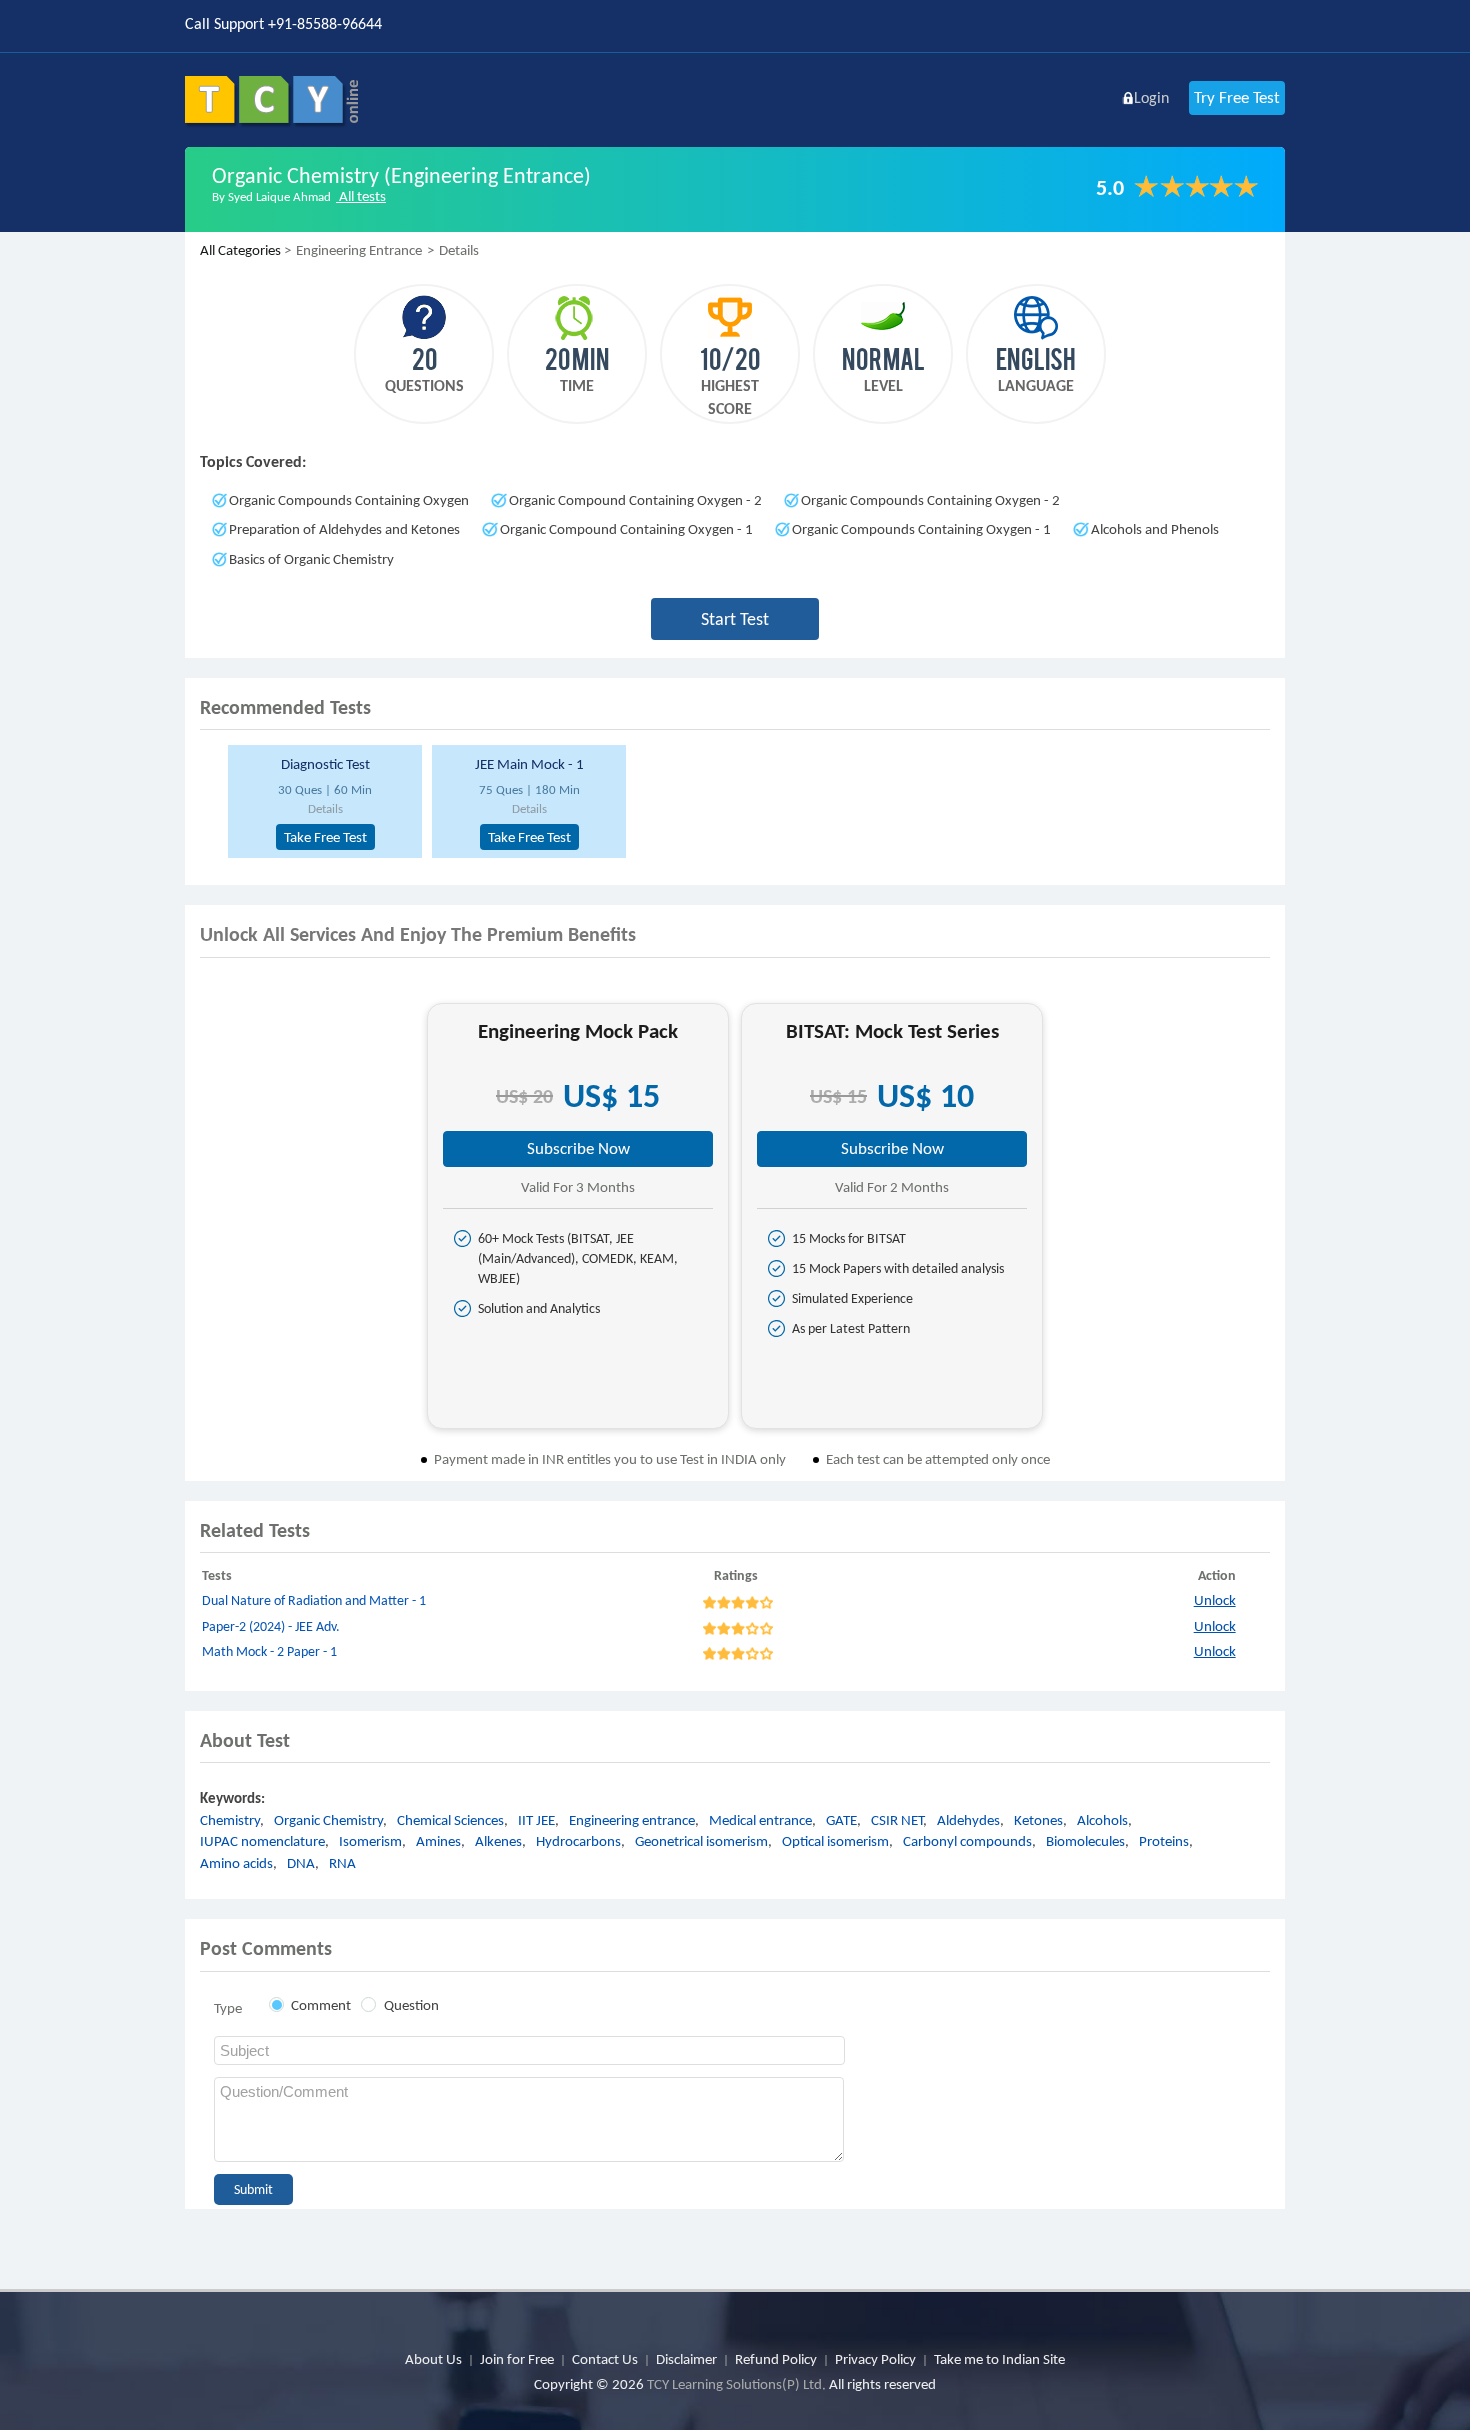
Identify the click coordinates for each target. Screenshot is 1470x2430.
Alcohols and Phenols (1155, 529)
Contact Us (605, 2359)
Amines (438, 1841)
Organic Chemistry (328, 1820)
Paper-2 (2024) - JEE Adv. (271, 1626)
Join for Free (517, 2359)
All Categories (240, 250)
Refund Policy (776, 2359)
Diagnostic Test (325, 764)
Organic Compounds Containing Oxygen (349, 500)
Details (325, 808)
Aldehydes (968, 1820)
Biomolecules (1085, 1841)
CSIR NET (897, 1820)
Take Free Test (325, 837)
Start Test (735, 619)
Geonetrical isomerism (701, 1841)
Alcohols (1102, 1820)
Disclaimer (686, 2359)
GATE (841, 1820)
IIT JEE (536, 1820)
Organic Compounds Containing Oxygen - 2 (930, 500)
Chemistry (230, 1820)
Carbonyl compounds (967, 1841)
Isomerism (370, 1841)
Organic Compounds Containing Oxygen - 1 (921, 529)
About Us (433, 2359)
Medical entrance (760, 1820)
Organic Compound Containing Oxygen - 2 (635, 500)
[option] (322, 801)
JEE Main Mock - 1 (529, 764)
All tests (361, 196)
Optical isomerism (835, 1841)
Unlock (1215, 1600)
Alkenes (498, 1841)
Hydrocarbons (578, 1841)
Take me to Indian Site (999, 2359)
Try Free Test (1237, 97)
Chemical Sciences (450, 1820)
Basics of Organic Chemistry (311, 559)
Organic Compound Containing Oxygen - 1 (626, 529)
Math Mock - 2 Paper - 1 (269, 1651)
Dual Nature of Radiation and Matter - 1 (314, 1600)
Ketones (1038, 1820)
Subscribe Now (578, 1148)
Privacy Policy (875, 2359)
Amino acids (236, 1863)
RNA (342, 1863)
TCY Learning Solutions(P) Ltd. (736, 2384)
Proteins (1164, 1841)
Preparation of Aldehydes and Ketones (344, 529)
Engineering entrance (632, 1820)
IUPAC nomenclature (262, 1841)
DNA (301, 1863)
